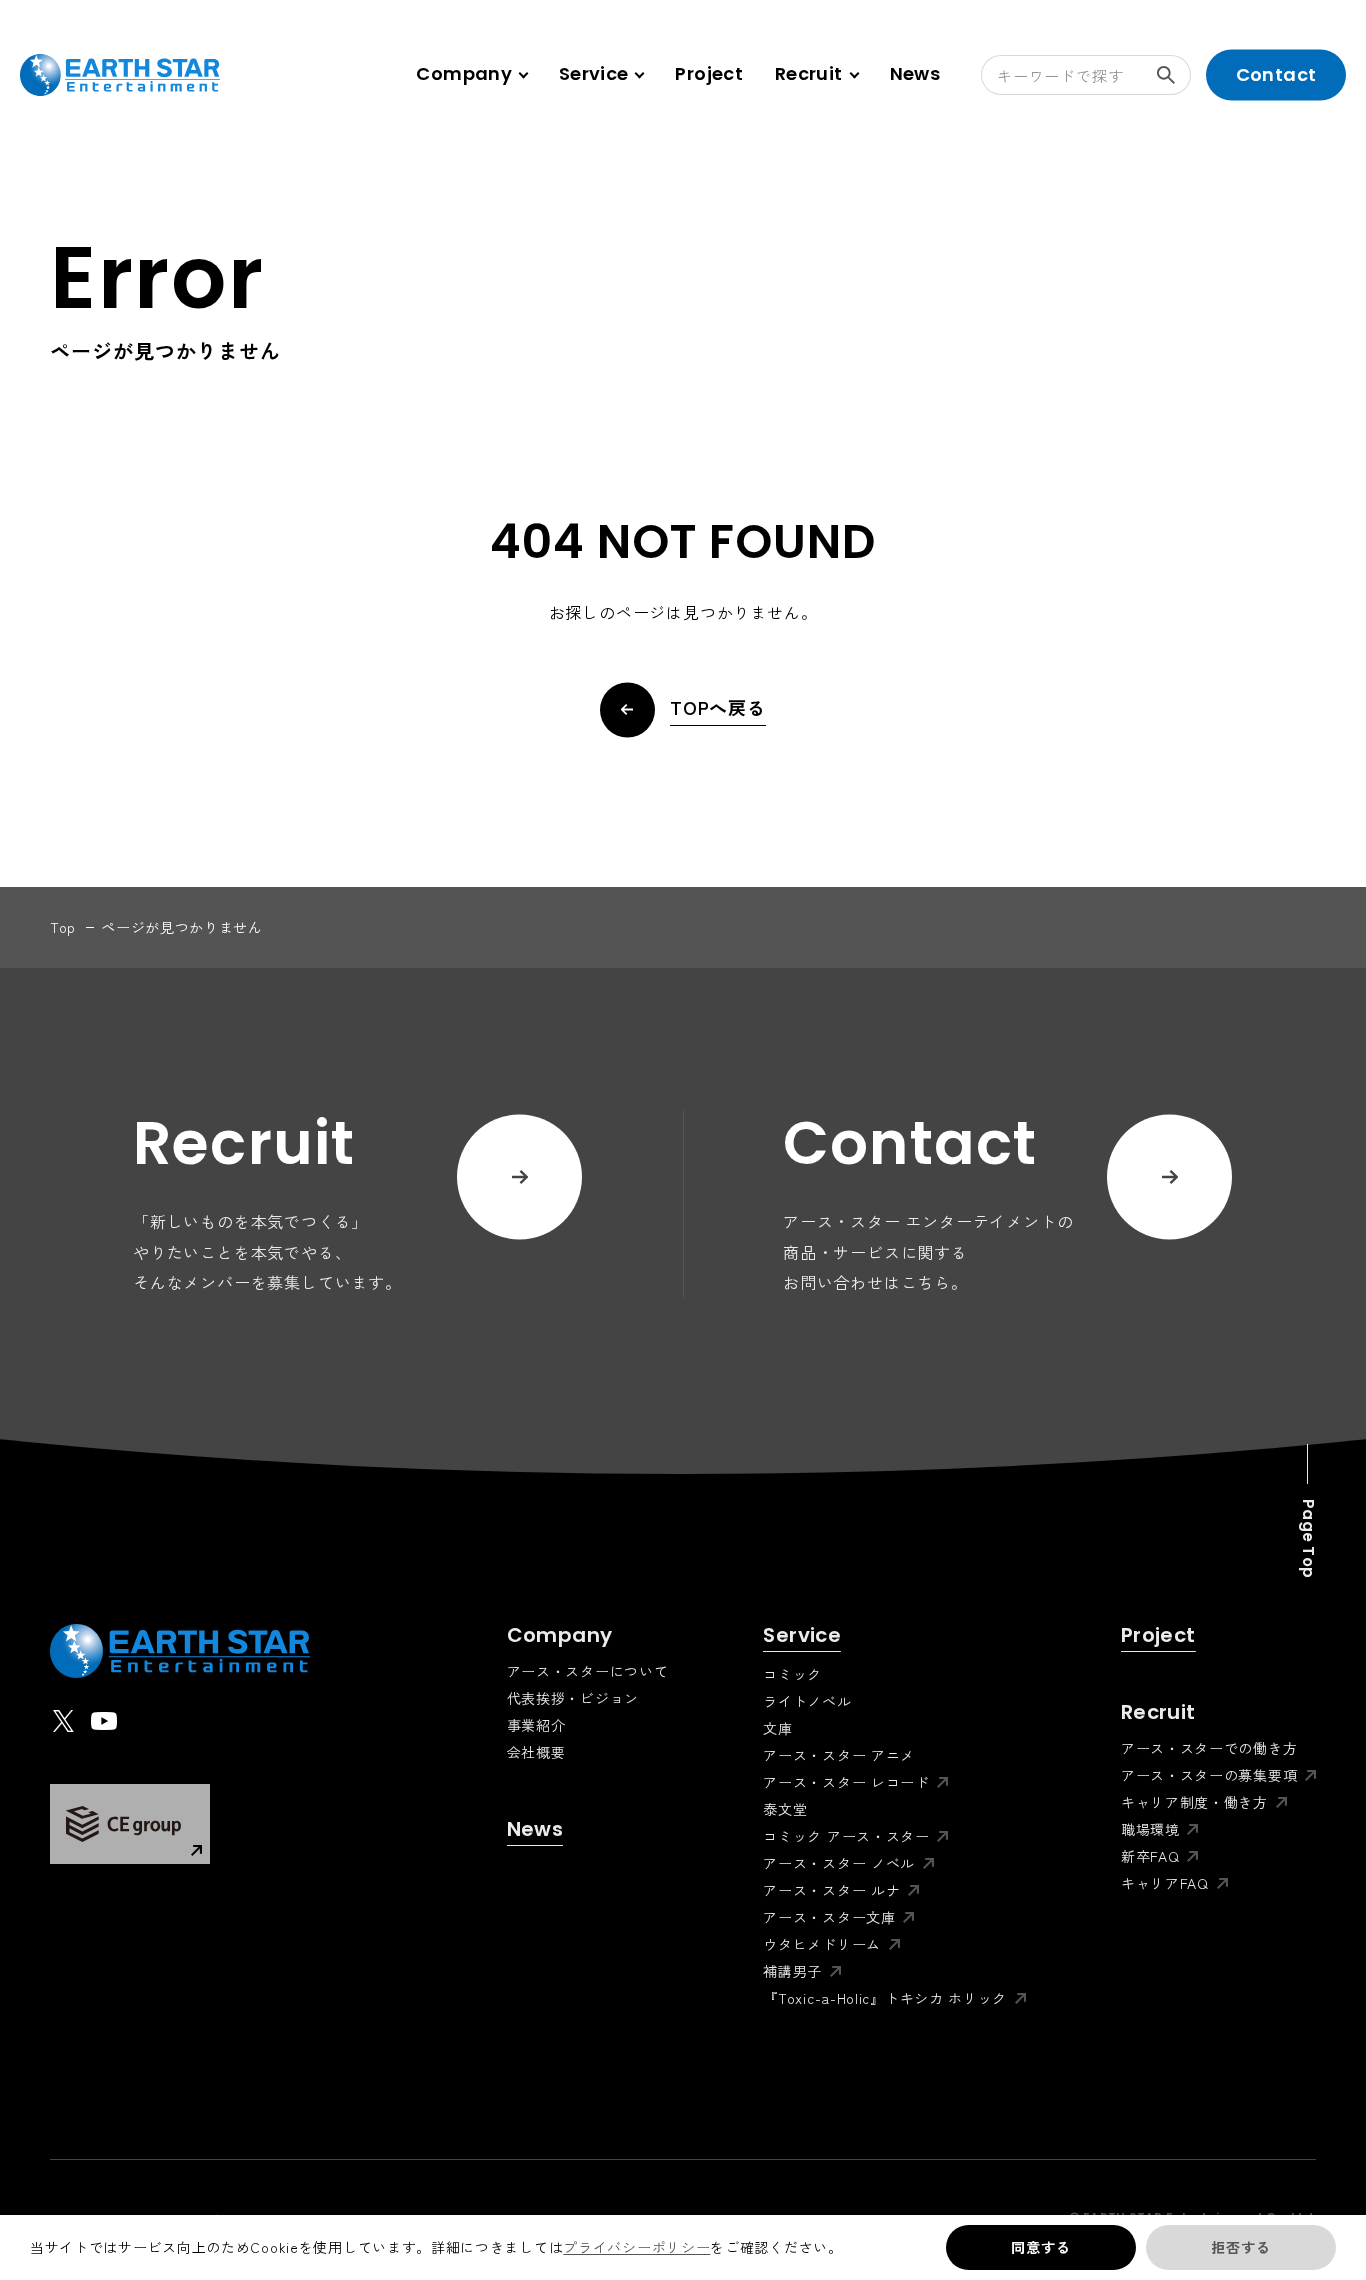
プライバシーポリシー (636, 2247)
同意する (1040, 2247)
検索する (1171, 75)
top (63, 927)
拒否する (1240, 2247)
